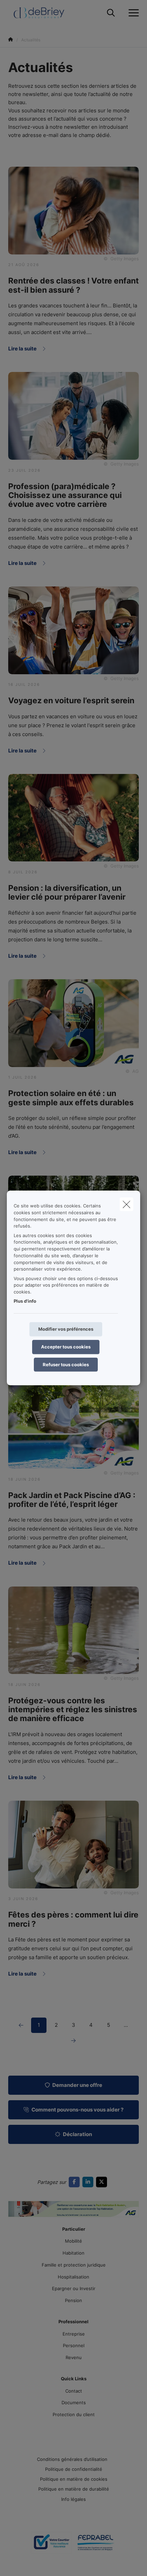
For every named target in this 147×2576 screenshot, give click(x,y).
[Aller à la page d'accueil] (43, 13)
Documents (74, 2402)
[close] (126, 1204)
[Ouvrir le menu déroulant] (132, 13)
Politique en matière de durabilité (74, 2489)
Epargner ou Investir (74, 2288)
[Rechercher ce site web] (111, 13)
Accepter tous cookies (66, 1347)
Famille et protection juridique (74, 2265)
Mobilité (73, 2241)
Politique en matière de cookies (74, 2479)
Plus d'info (25, 1301)
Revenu (74, 2357)
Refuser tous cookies (66, 1364)
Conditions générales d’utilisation (72, 2459)
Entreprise (74, 2334)
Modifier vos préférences (66, 1329)
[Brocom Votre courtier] (51, 2545)
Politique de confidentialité (74, 2469)
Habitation (73, 2253)
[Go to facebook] (76, 2182)
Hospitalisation (73, 2277)
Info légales (73, 2499)
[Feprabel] (96, 2545)
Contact (74, 2391)
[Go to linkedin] (89, 2182)
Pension (73, 2300)
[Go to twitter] (103, 2182)
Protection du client (74, 2414)
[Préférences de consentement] (27, 2563)
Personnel (74, 2345)
